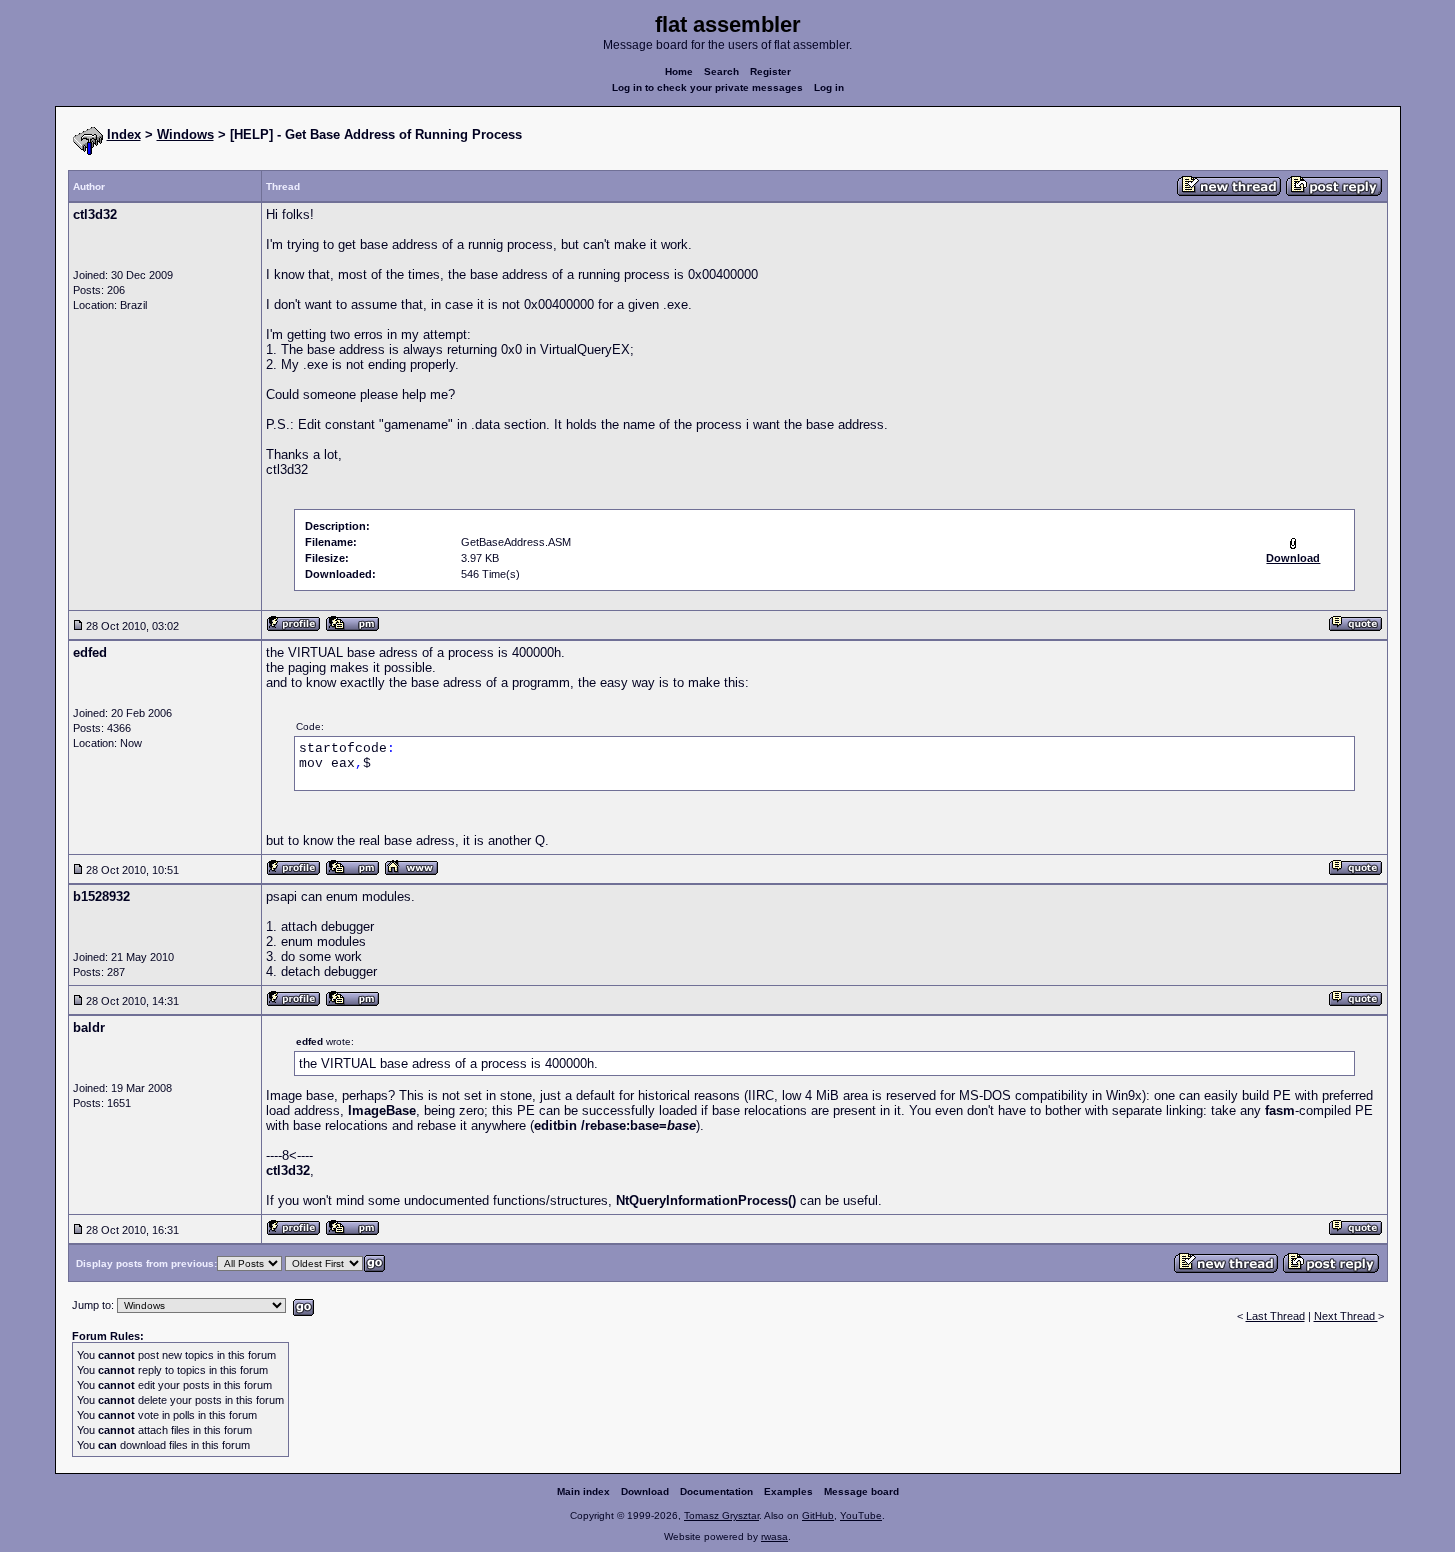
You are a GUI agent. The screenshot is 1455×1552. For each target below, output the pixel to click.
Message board (861, 1491)
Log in (829, 87)
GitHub (818, 1515)
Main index (583, 1491)
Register (770, 71)
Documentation (716, 1491)
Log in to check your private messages (707, 87)
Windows (185, 134)
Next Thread (1346, 1316)
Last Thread (1275, 1316)
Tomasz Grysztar (721, 1515)
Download (645, 1491)
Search (721, 71)
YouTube (861, 1515)
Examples (788, 1491)
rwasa (774, 1536)
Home (679, 71)
